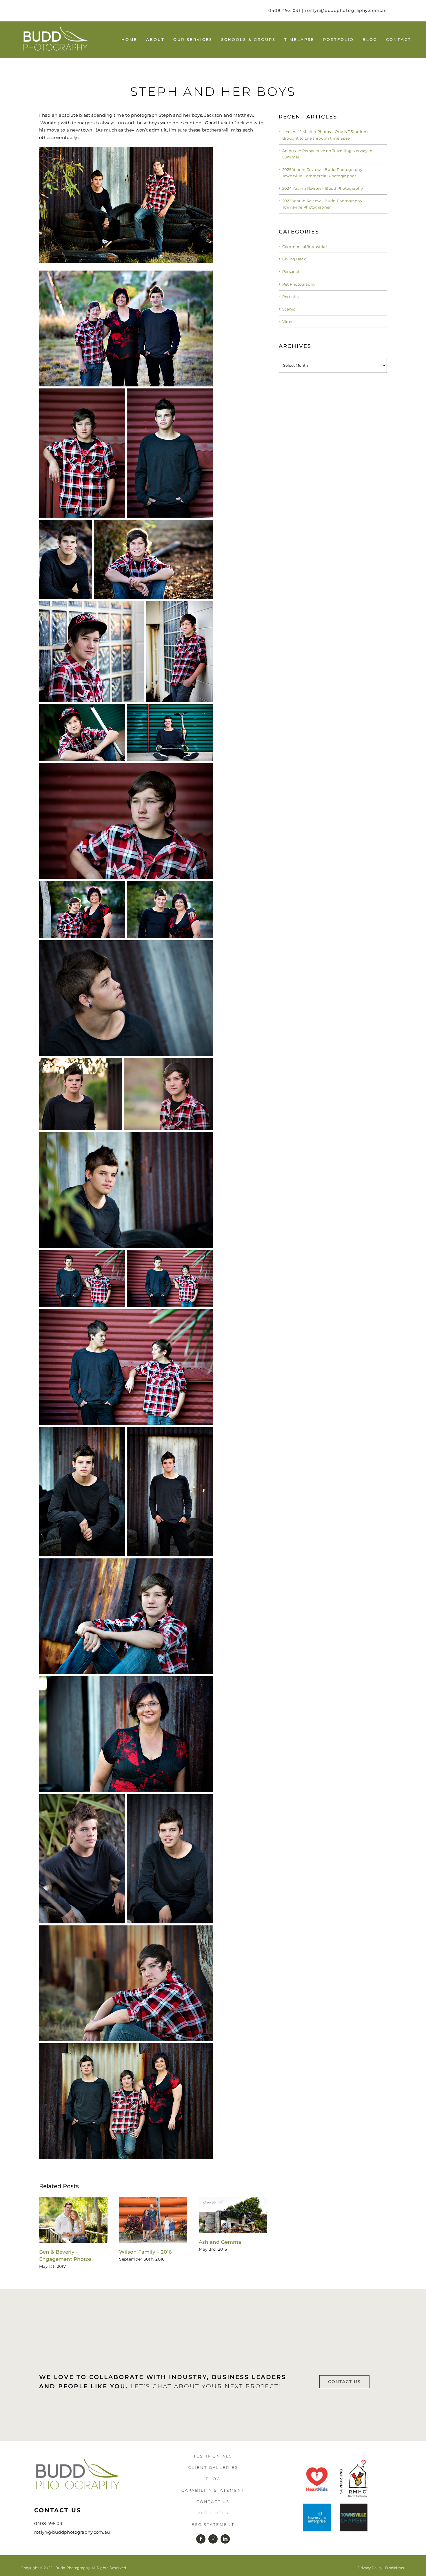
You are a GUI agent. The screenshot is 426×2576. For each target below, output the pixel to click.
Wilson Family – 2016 (145, 2252)
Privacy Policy (370, 2568)
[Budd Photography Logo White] (55, 28)
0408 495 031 (284, 10)
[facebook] (201, 2539)
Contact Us (58, 2510)
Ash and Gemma (220, 2242)
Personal (291, 271)
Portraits (291, 297)
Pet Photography (299, 284)
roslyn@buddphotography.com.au (346, 10)
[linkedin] (225, 2539)
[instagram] (213, 2539)
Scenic (289, 309)
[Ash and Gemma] (233, 2200)
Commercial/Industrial (305, 247)
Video (288, 322)
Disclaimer (395, 2568)
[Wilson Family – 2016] (153, 2200)
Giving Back (294, 259)
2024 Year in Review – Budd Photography (323, 188)
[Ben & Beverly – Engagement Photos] (73, 2200)
